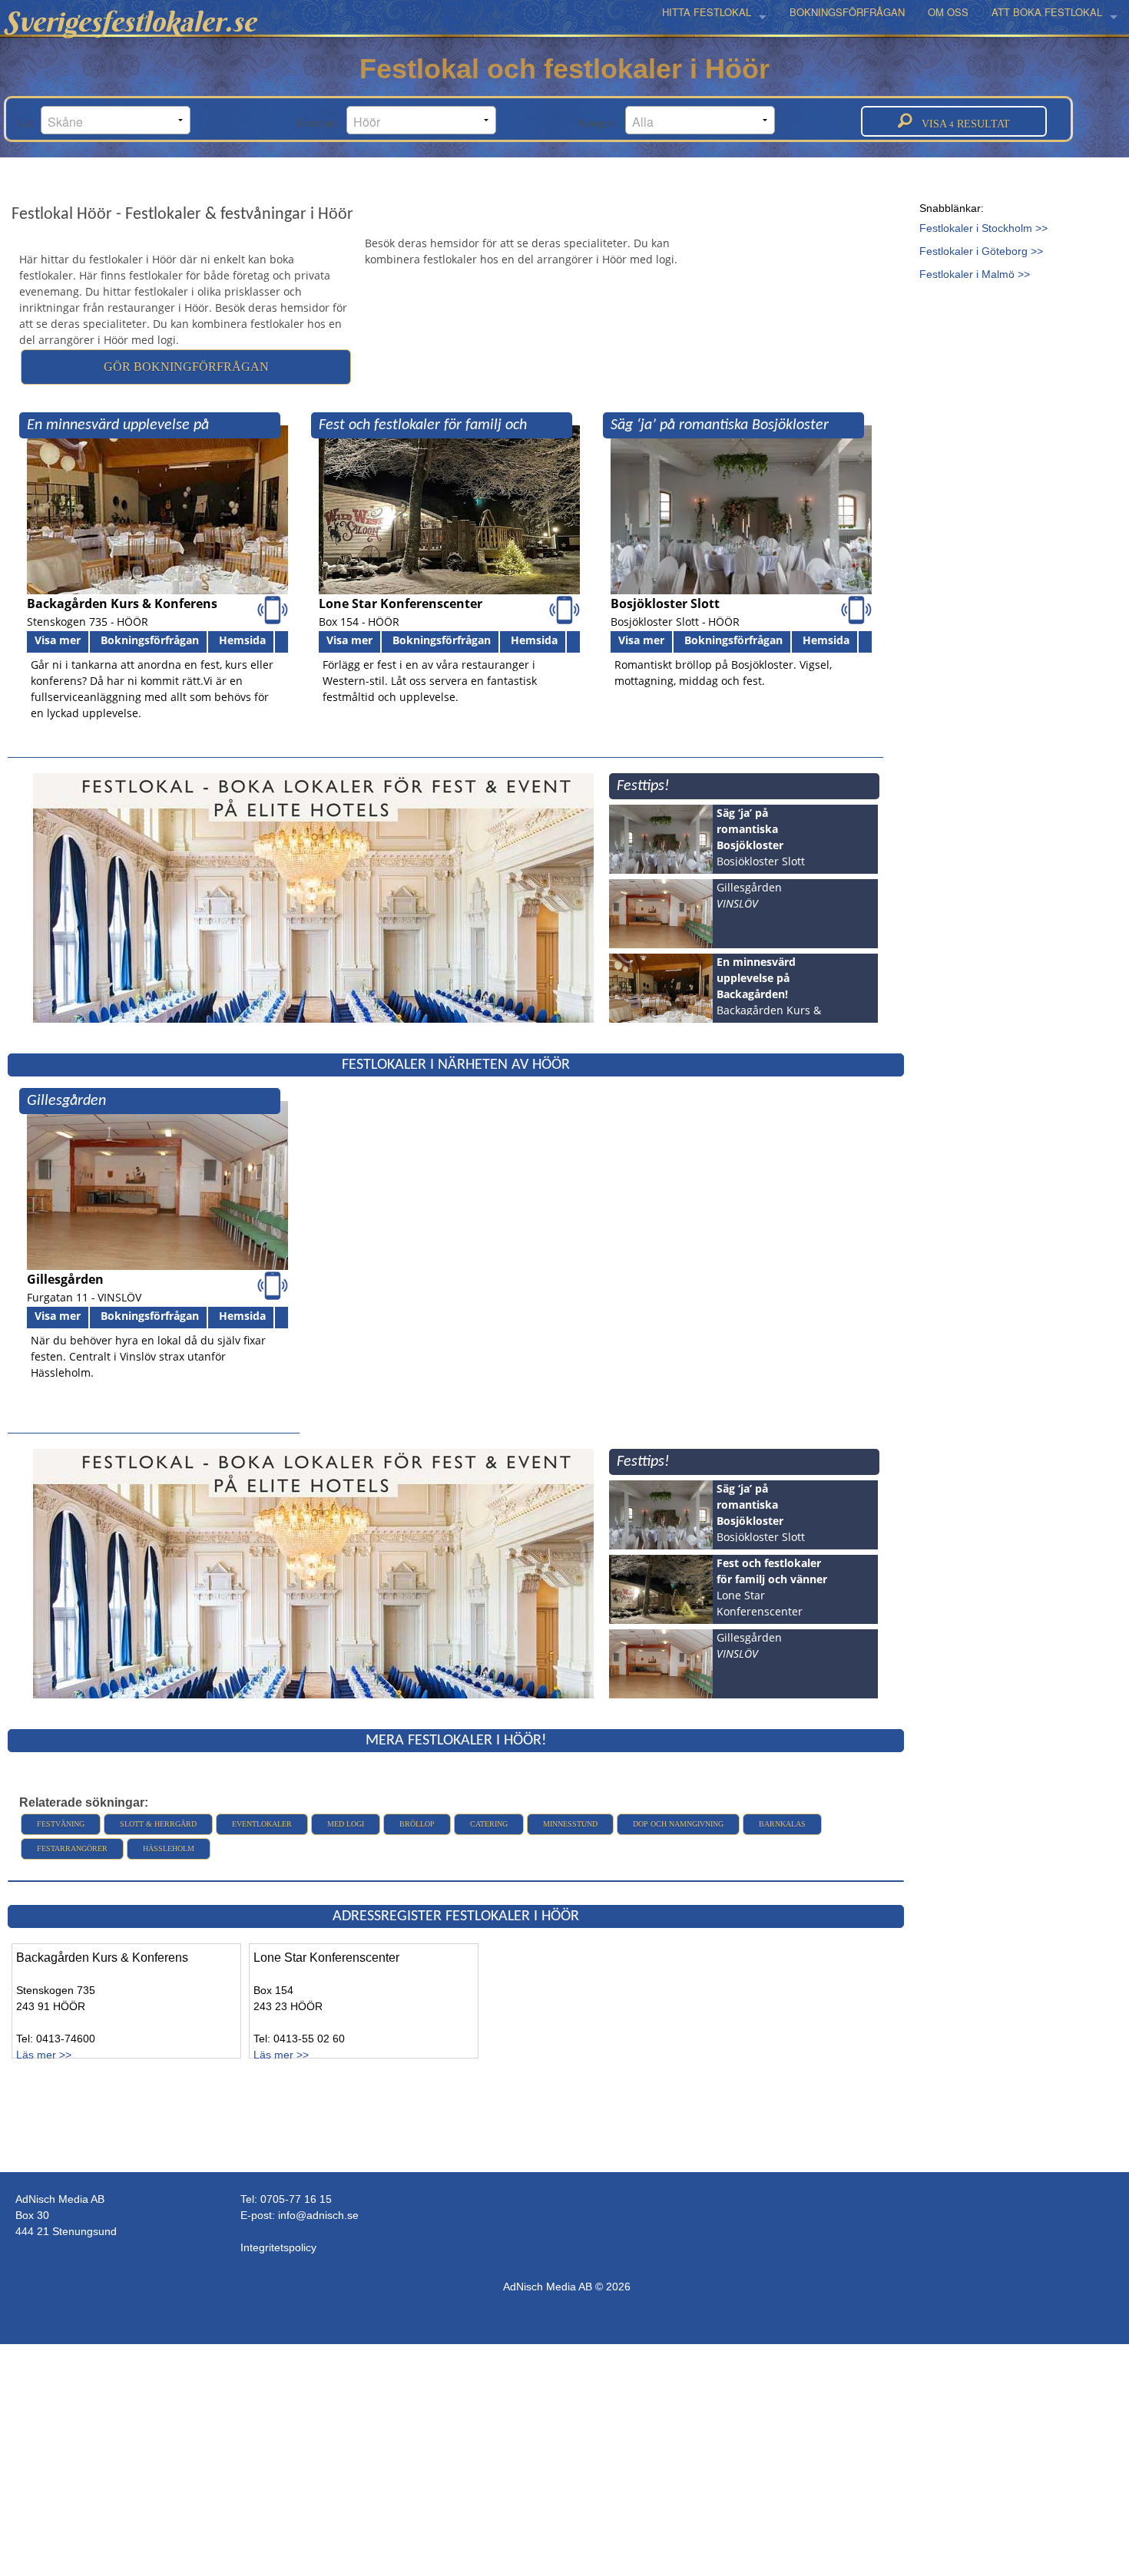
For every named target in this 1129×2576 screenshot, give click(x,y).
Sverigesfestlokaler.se (130, 21)
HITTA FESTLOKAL (707, 12)
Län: (29, 123)
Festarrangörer (72, 1849)
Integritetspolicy (278, 2247)
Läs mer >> (44, 2055)
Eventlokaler (262, 1824)
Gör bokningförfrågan (186, 367)
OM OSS (948, 12)
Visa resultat (961, 124)
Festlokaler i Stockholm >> (983, 228)
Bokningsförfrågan (150, 640)
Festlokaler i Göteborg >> (981, 251)
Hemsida (242, 640)
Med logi (346, 1824)
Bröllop (417, 1824)
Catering (489, 1824)
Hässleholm (169, 1849)
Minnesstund (570, 1824)
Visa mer (58, 640)
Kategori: (602, 123)
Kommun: (321, 123)
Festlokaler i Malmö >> (975, 274)
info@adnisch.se (318, 2215)
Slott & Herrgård (158, 1824)
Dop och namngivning (678, 1824)
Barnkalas (782, 1824)
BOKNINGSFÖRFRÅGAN (847, 12)
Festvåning (61, 1824)
